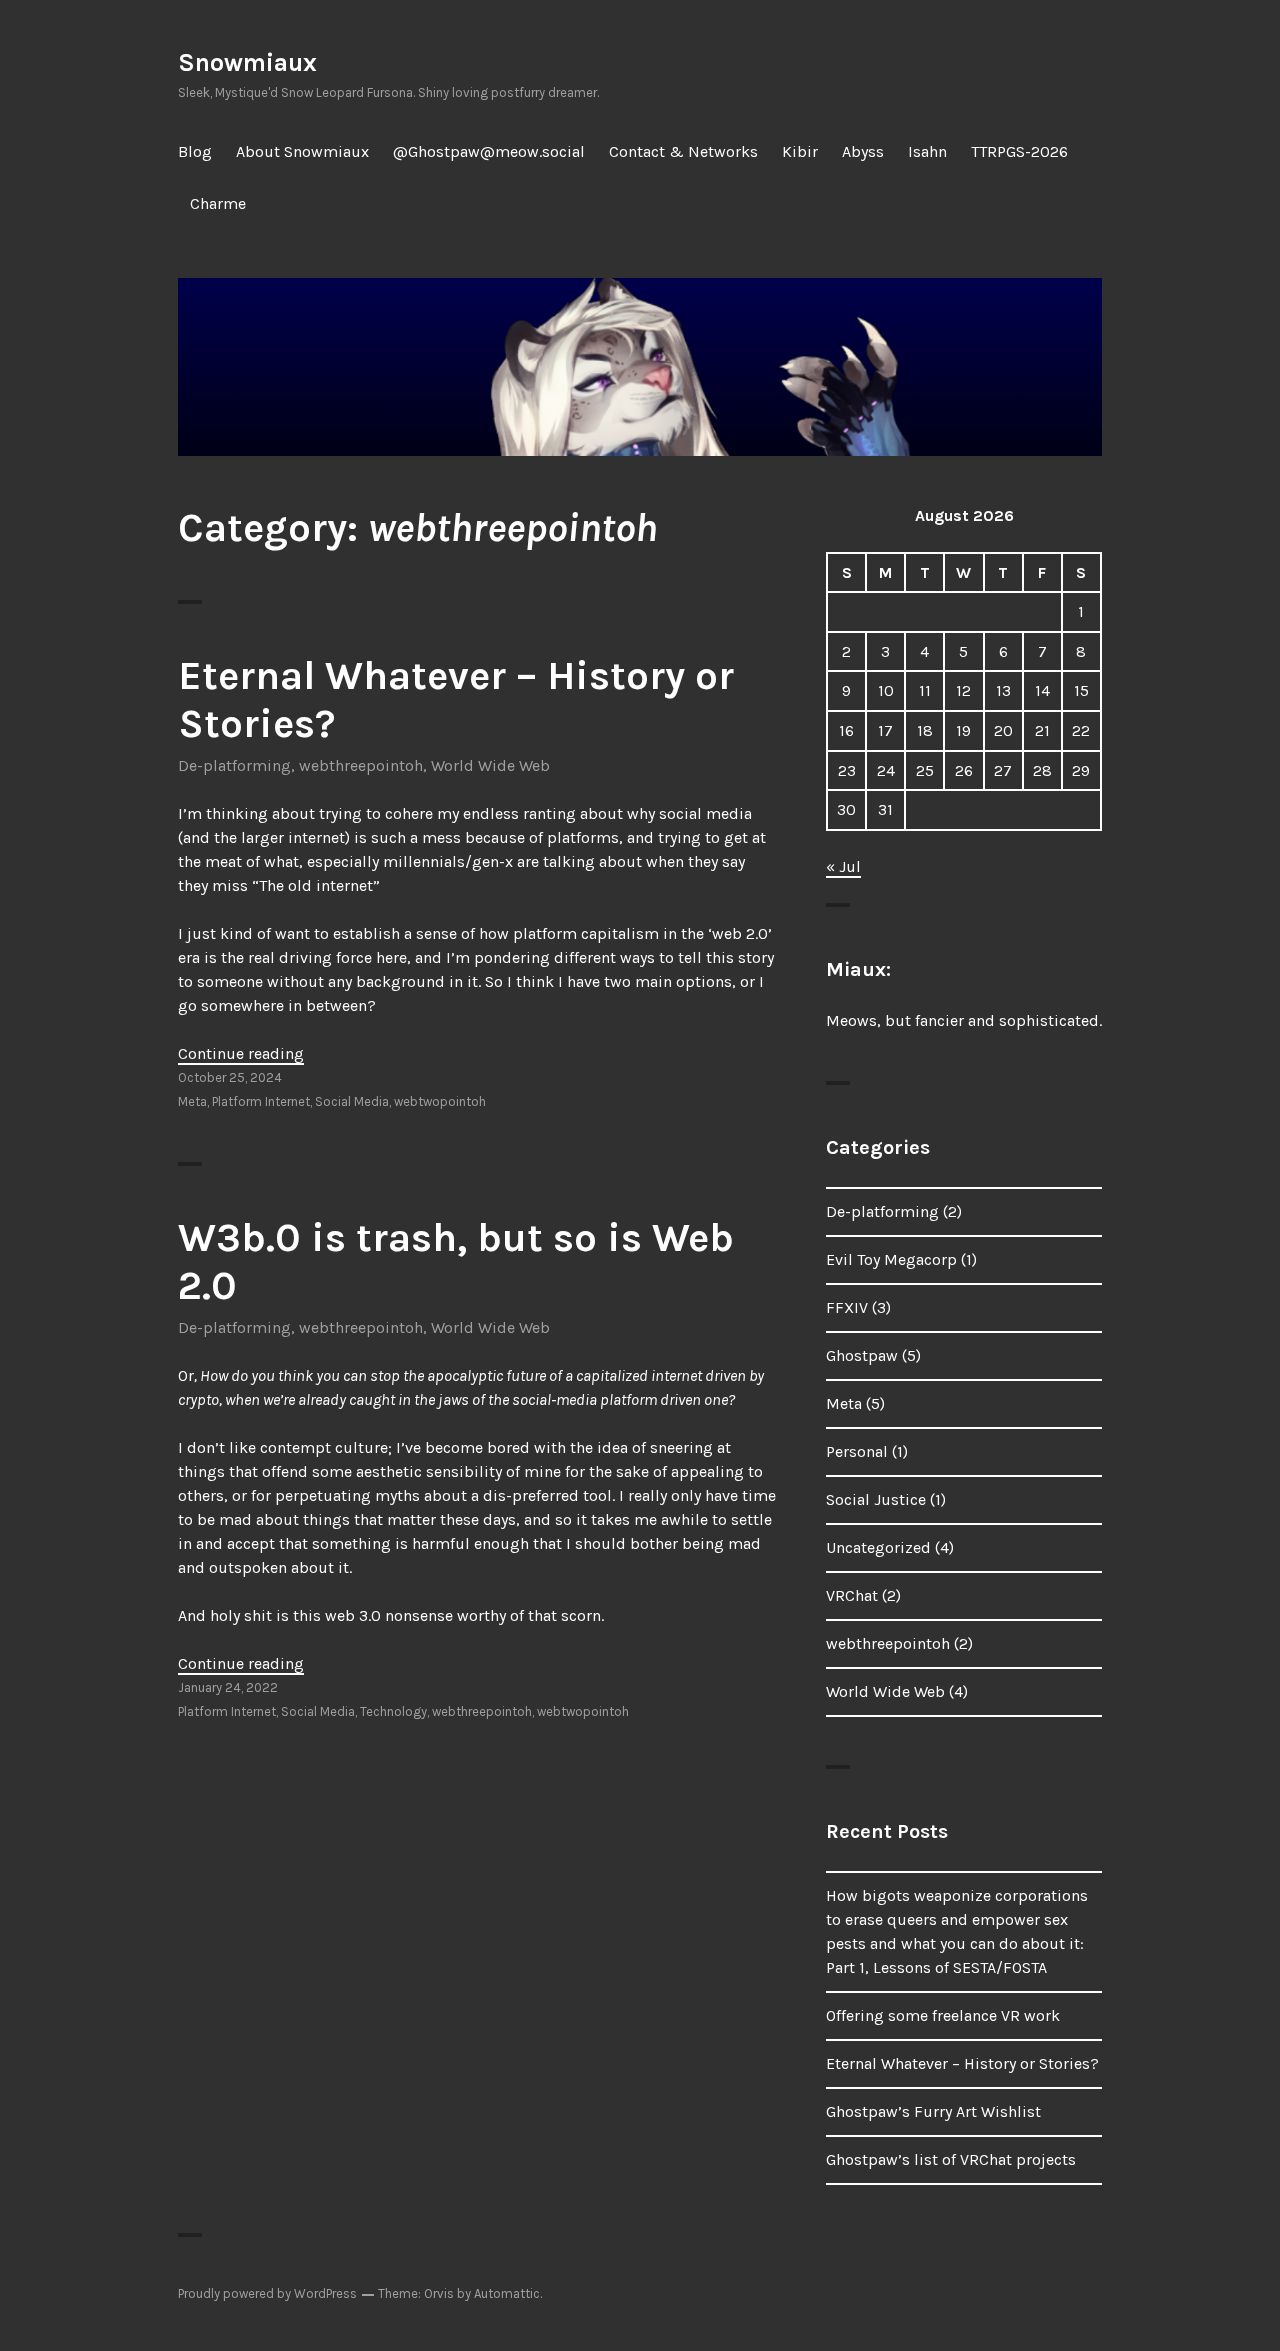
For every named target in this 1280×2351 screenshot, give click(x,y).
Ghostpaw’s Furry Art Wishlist (933, 2111)
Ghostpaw (862, 1355)
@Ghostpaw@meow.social (489, 151)
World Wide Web (490, 765)
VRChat (852, 1595)
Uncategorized (878, 1547)
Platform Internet (261, 1101)
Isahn (927, 151)
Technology (393, 1711)
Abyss (863, 151)
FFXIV (847, 1307)
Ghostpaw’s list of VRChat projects (951, 2159)
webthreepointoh (361, 765)
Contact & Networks (683, 151)
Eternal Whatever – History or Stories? (962, 2063)
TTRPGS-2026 (1019, 151)
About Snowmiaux (302, 151)
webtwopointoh (440, 1101)
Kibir (800, 151)
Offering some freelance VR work (943, 2015)
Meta (192, 1101)
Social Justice (876, 1499)
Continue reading (241, 1053)
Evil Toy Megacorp (891, 1259)
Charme (218, 203)
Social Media (352, 1101)
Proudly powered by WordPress (267, 2293)
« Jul (843, 866)
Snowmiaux (247, 62)
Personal (857, 1451)
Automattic (507, 2293)
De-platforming (234, 765)
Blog (195, 151)
